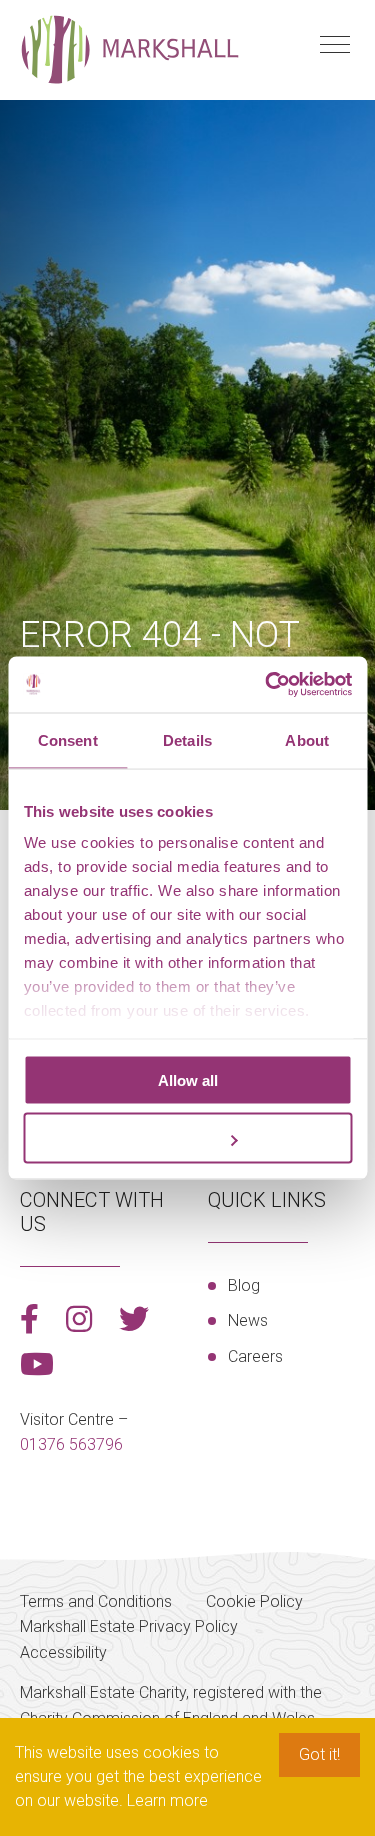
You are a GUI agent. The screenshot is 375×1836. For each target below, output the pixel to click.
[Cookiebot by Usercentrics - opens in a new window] (267, 685)
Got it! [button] (319, 1754)
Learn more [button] (167, 1800)
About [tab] (307, 739)
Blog (244, 1285)
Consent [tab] (68, 739)
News (248, 1320)
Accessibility (63, 1652)
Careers (255, 1356)
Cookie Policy (254, 1601)
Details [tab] (187, 739)
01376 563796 (71, 1444)
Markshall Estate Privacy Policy (129, 1626)
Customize (176, 1138)
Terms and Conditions (96, 1601)
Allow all (188, 1079)
